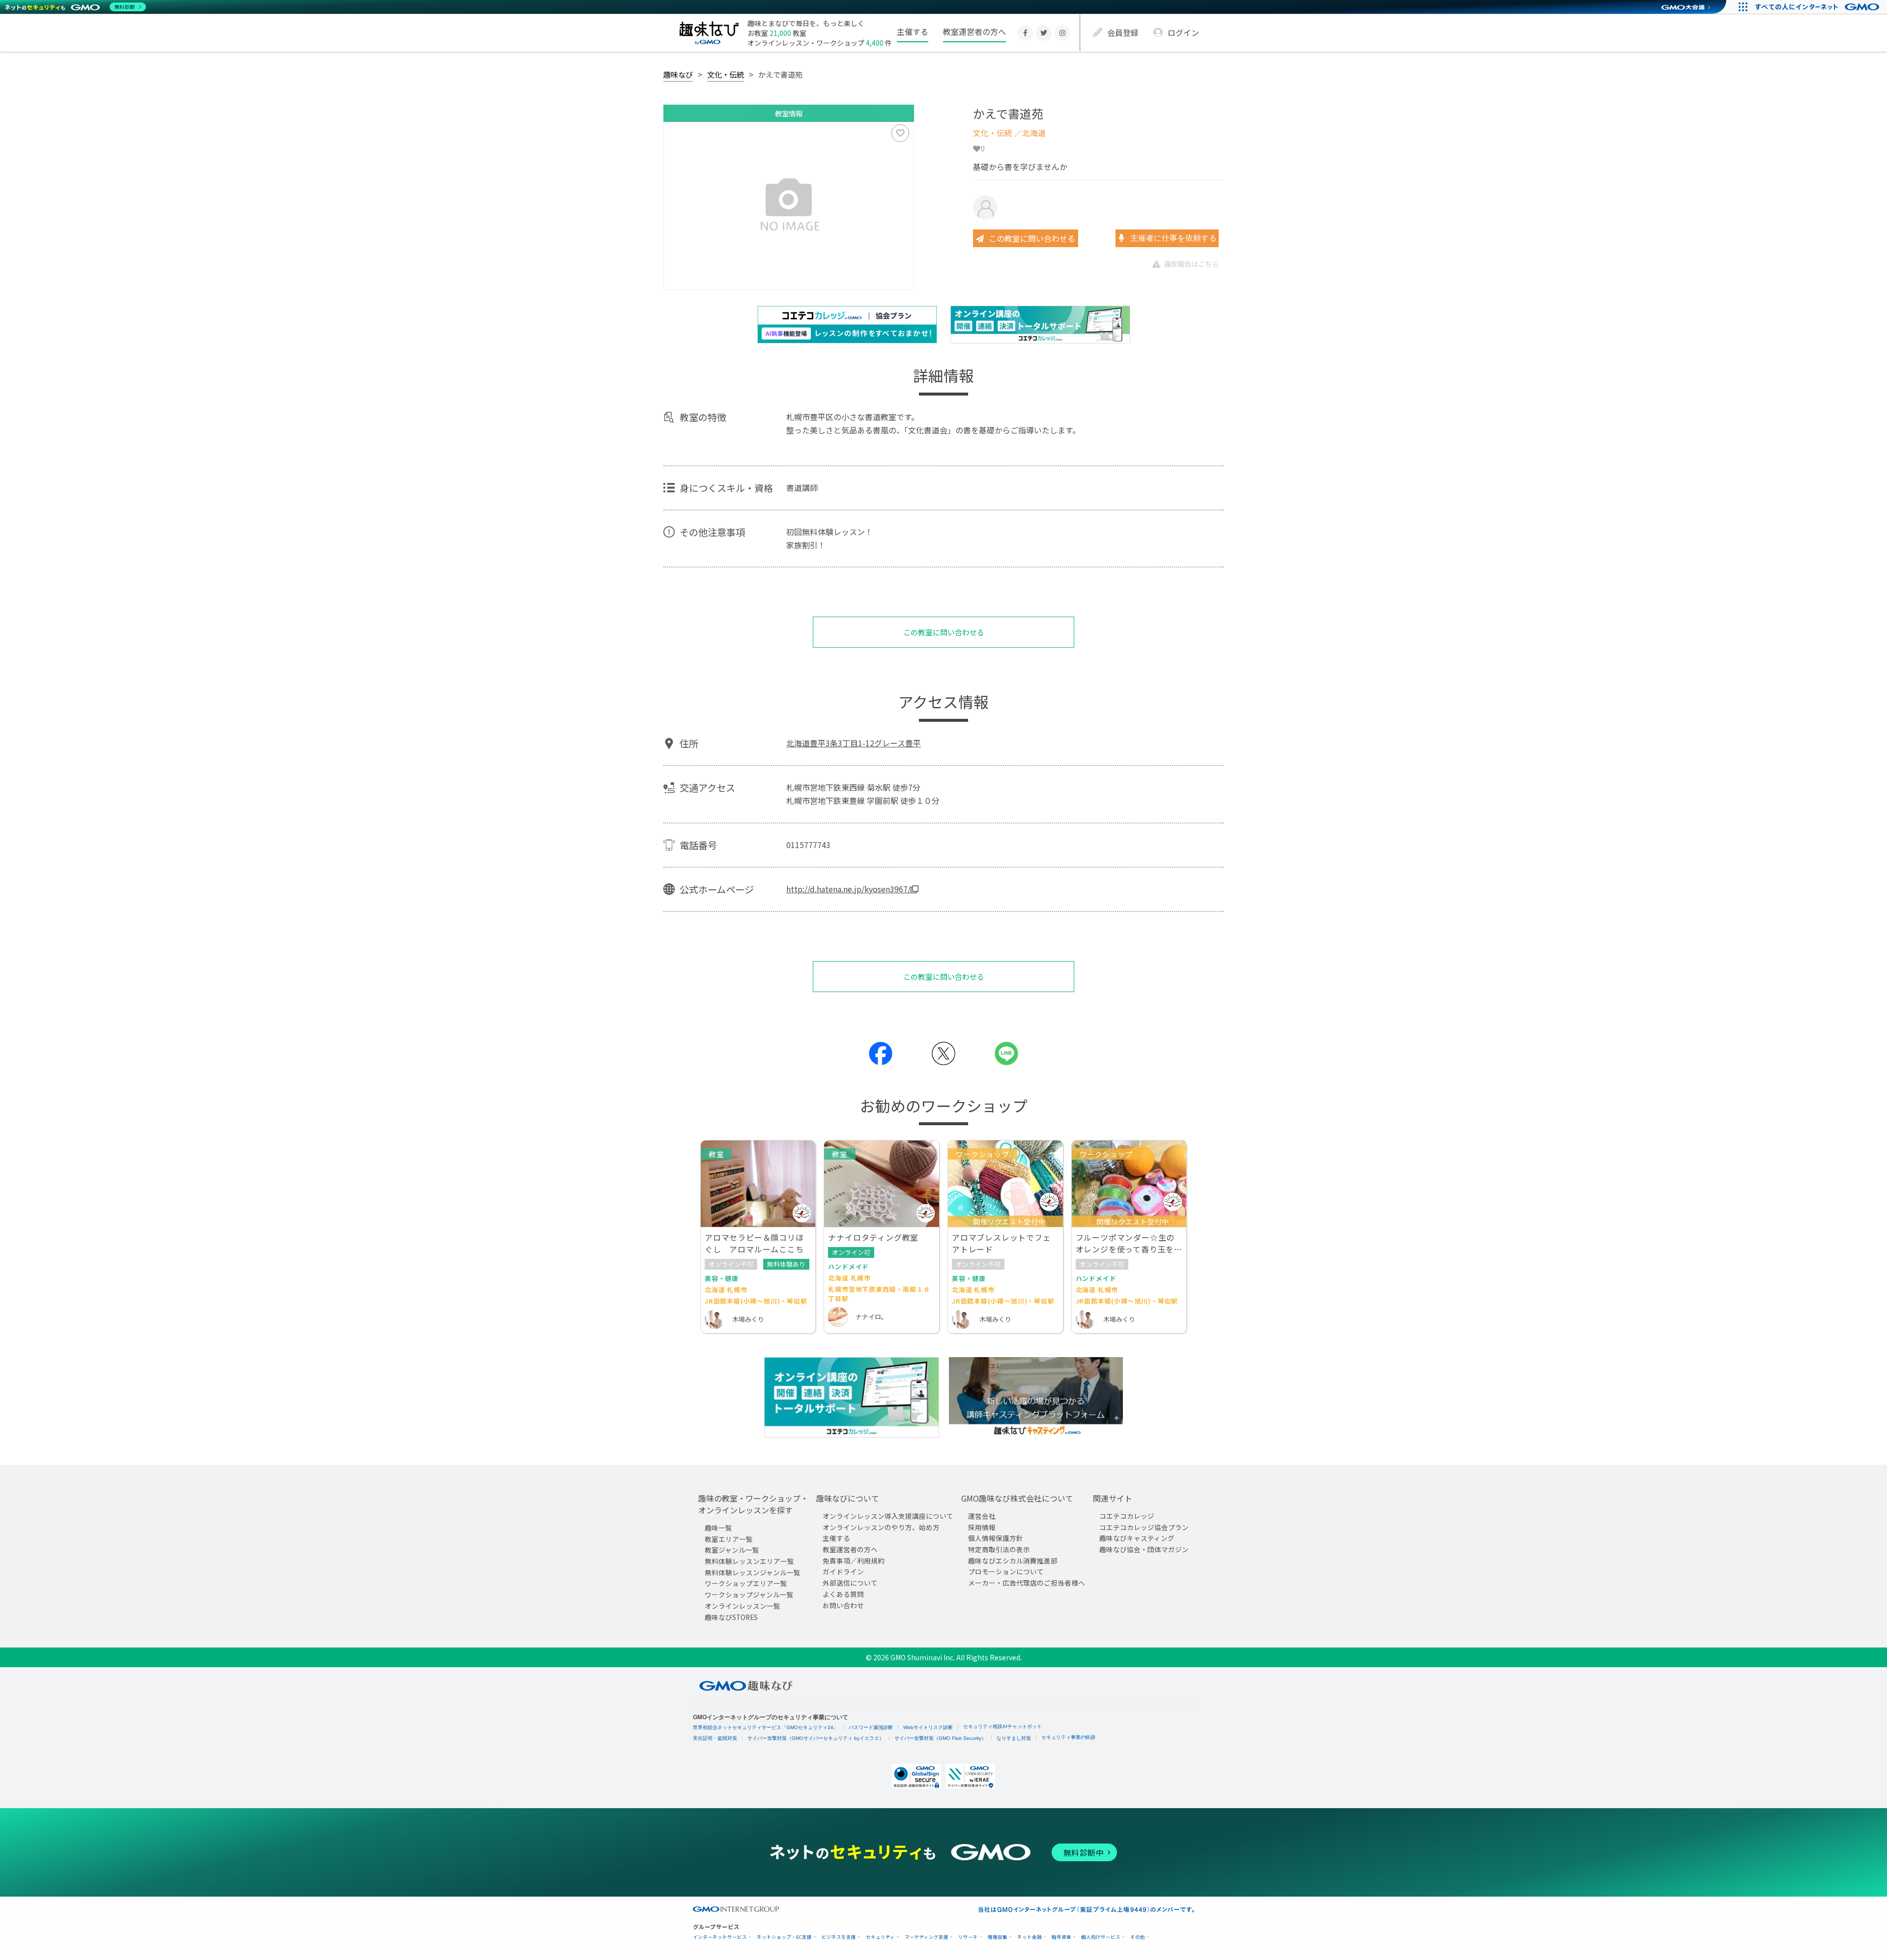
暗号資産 (1061, 1937)
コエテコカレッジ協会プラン (1144, 1527)
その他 (1138, 1937)
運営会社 (982, 1516)
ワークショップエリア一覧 (746, 1583)
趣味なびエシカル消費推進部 (1013, 1560)
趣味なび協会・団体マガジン (1144, 1549)
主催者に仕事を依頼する (1172, 238)
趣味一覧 (718, 1528)
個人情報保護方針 (996, 1538)
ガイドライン (843, 1571)
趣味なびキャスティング (1137, 1538)
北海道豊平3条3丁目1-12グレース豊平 (854, 743)
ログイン (1183, 32)
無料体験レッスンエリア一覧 (749, 1561)
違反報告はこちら (1191, 264)
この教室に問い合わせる (1032, 238)
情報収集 (998, 1937)
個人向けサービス (1101, 1937)
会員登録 (1123, 32)
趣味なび (678, 74)
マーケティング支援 (927, 1937)
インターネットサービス (720, 1937)
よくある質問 (843, 1594)
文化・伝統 (726, 74)
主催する (913, 31)
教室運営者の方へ (974, 31)
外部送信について (850, 1583)
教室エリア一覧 (729, 1538)
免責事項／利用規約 (854, 1560)
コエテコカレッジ (1127, 1516)
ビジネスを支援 (839, 1937)
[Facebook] (1025, 33)
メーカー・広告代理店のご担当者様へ (1027, 1583)
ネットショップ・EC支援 (784, 1937)
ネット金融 (1029, 1937)
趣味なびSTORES (731, 1617)
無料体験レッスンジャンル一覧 (753, 1572)
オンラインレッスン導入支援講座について (888, 1516)
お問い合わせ (843, 1605)
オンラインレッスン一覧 (743, 1606)
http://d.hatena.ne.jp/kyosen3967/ (848, 889)
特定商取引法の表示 (999, 1549)
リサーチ (968, 1937)
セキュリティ (880, 1937)
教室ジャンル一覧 (732, 1550)
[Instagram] (1062, 33)
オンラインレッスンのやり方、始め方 (881, 1527)
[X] (1044, 33)
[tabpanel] (789, 206)
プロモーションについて (1006, 1571)
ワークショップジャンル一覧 (749, 1594)
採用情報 (982, 1527)
